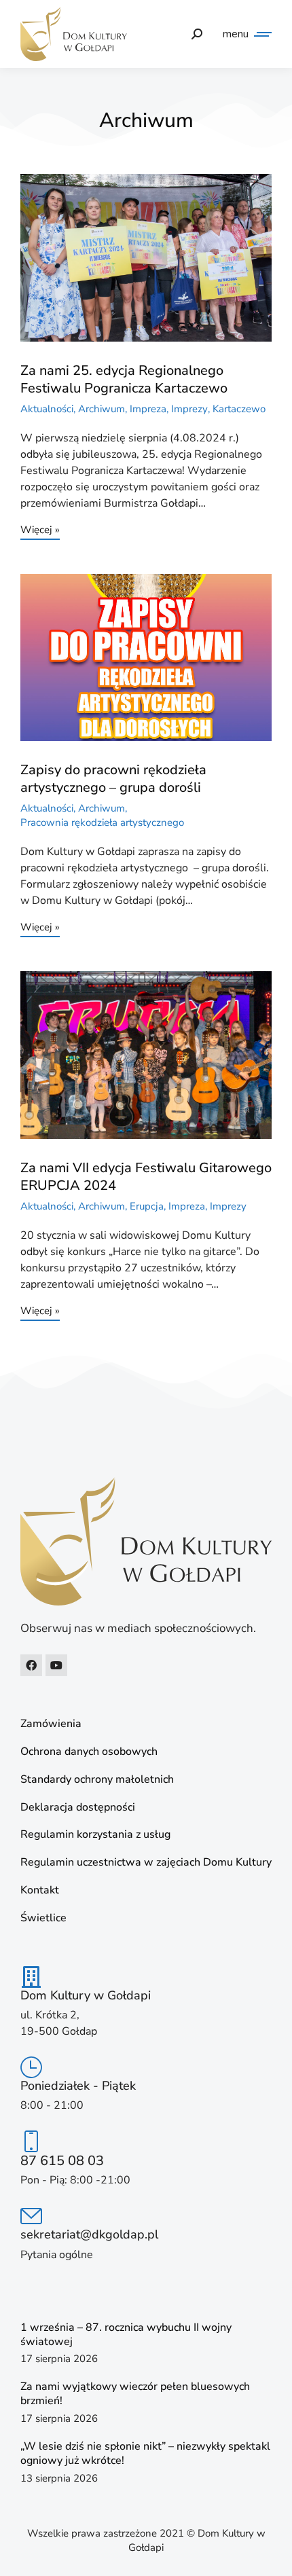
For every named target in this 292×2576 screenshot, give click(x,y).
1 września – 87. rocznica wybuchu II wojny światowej (126, 2335)
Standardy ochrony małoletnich (97, 1780)
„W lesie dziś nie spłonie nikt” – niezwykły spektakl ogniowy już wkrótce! (145, 2453)
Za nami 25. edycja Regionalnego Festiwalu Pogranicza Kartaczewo (124, 379)
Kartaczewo (239, 409)
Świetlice (43, 1918)
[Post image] (146, 258)
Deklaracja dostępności (78, 1808)
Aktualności (47, 409)
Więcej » (40, 531)
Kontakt (40, 1890)
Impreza (148, 409)
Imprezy (189, 409)
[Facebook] (31, 1665)
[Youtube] (56, 1665)
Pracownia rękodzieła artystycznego (102, 822)
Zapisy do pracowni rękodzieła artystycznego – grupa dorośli (113, 779)
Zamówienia (51, 1724)
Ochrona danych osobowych (89, 1752)
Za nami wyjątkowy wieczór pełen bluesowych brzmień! (135, 2394)
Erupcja (147, 1206)
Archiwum (102, 409)
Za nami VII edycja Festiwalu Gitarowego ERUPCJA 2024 (146, 1177)
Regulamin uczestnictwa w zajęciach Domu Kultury (146, 1863)
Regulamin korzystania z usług (95, 1835)
